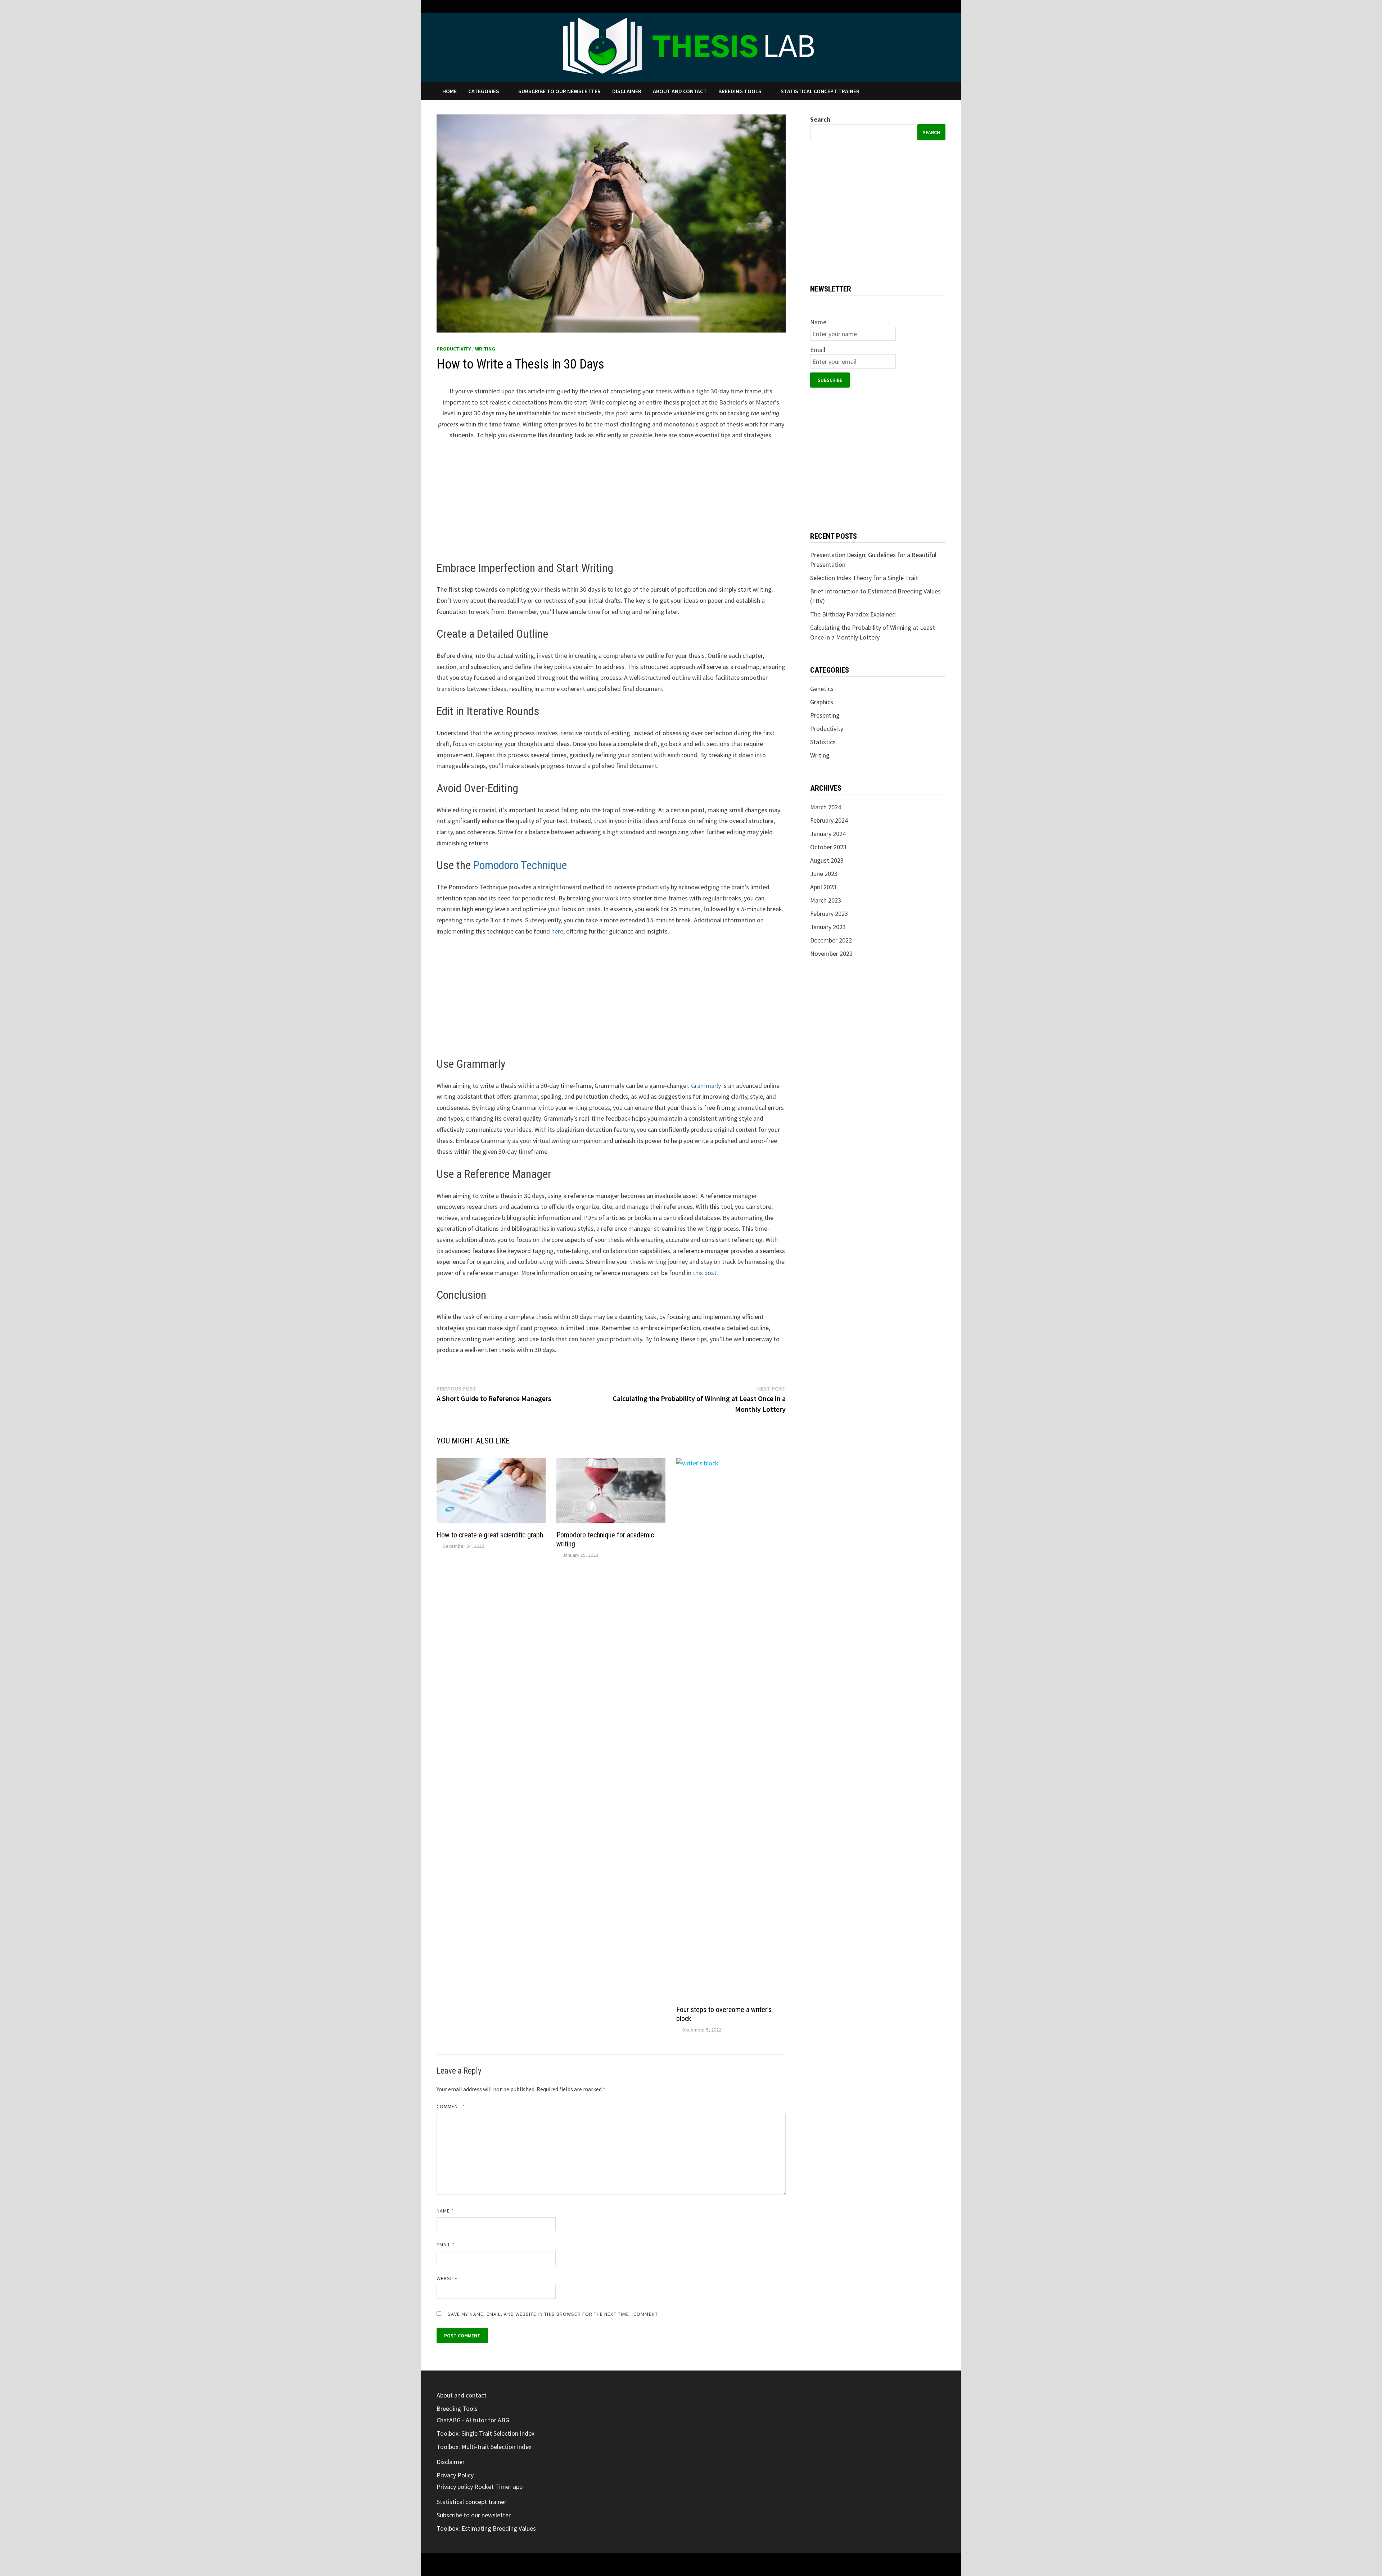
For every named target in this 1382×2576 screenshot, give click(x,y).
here (557, 931)
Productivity (454, 349)
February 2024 (829, 820)
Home (450, 91)
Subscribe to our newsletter (559, 91)
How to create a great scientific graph (490, 1535)
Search (820, 119)
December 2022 (831, 940)
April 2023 (823, 887)
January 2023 (828, 927)
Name (445, 2211)
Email (446, 2245)
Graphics (822, 702)
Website (447, 2278)
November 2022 (831, 953)
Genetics (822, 689)
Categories (484, 91)
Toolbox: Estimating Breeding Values (486, 2528)
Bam (510, 2564)
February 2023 (829, 914)
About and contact (680, 91)
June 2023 (824, 874)
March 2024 (826, 807)
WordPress (479, 2564)
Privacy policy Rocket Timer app (480, 2487)
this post (705, 1273)
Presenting (825, 715)
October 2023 (828, 847)
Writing (485, 349)
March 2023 (826, 900)
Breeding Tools (740, 91)
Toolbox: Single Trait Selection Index (485, 2433)
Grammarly (706, 1086)
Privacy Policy (455, 2475)
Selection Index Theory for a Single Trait (864, 578)
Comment (451, 2106)
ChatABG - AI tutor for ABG (473, 2420)
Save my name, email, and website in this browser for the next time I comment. (553, 2314)
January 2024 (828, 834)
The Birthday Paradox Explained (853, 614)
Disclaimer (627, 91)
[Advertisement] (611, 501)
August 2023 (827, 860)
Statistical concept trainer (820, 91)
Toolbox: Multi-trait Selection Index (484, 2447)
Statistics (823, 742)
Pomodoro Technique (520, 865)
